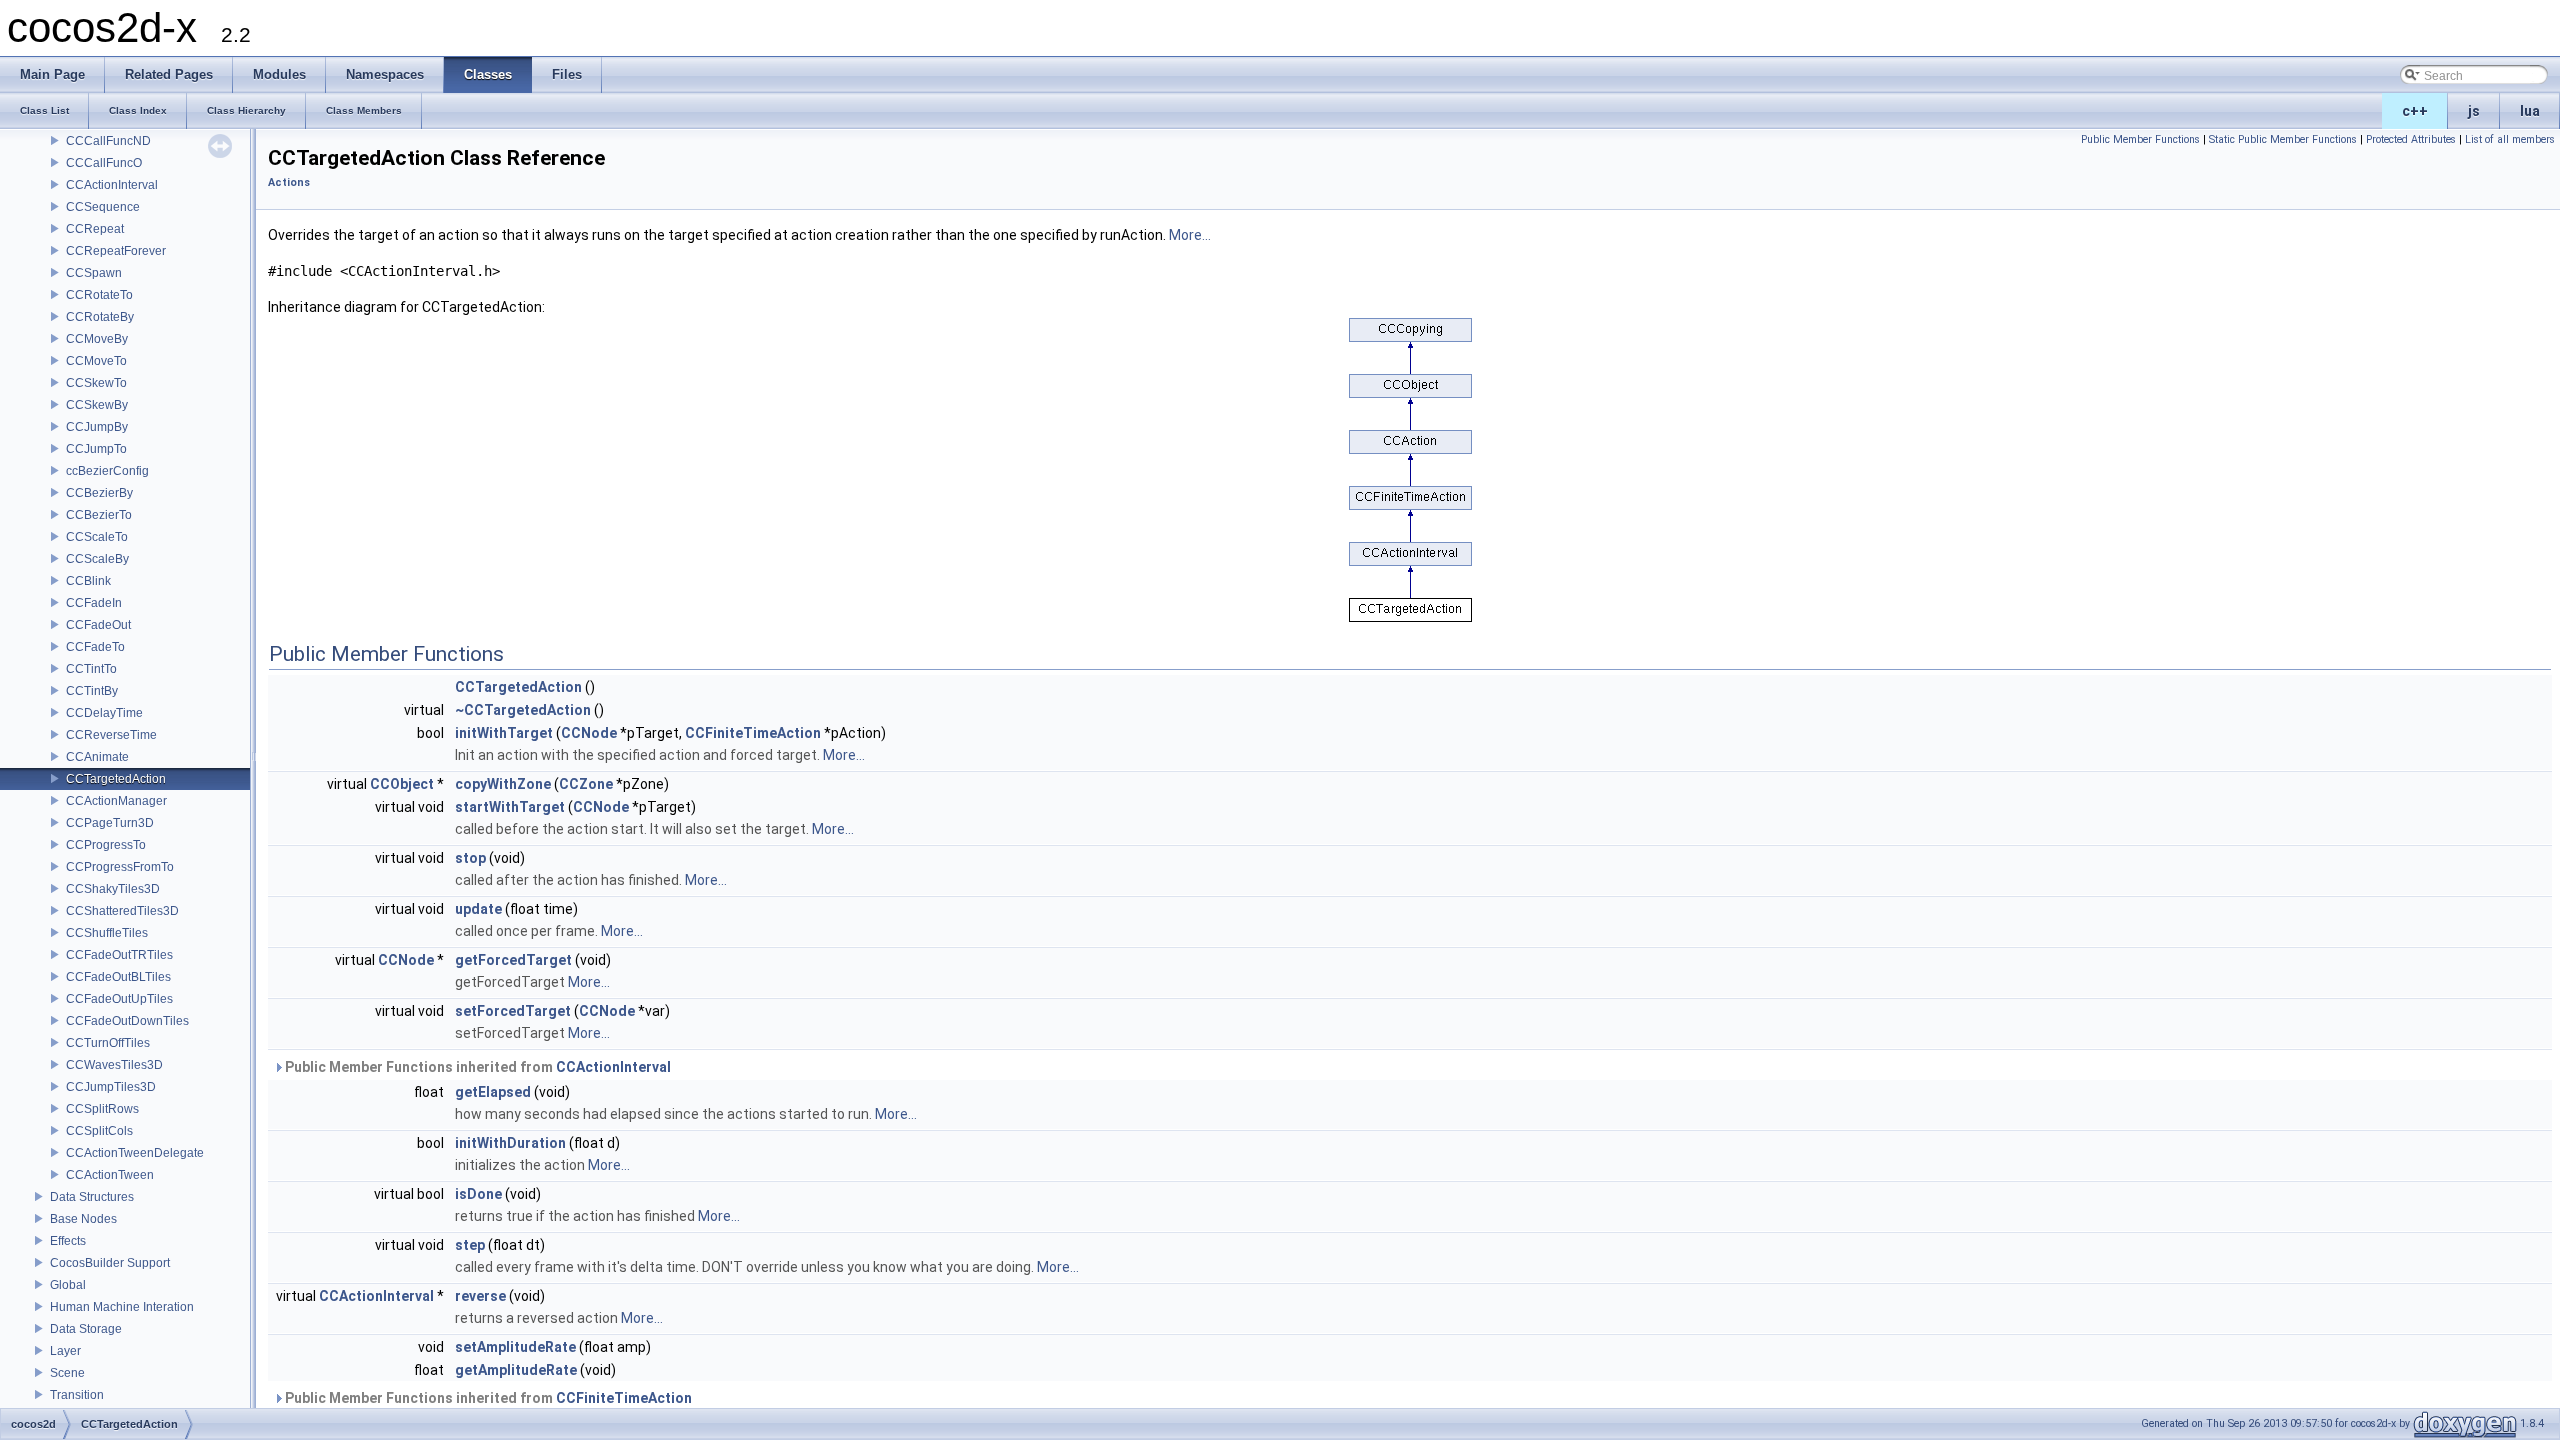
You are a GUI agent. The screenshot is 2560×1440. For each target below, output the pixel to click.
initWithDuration (510, 1143)
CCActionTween (110, 1175)
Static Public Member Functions (2283, 139)
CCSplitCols (99, 1131)
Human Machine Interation (122, 1307)
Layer (65, 1351)
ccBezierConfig (107, 471)
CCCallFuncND (108, 141)
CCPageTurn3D (110, 823)
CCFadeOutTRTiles (119, 955)
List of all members (2510, 139)
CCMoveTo (96, 361)
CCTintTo (91, 669)
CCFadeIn (94, 603)
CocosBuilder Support (110, 1263)
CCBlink (88, 581)
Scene (67, 1373)
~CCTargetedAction (523, 710)
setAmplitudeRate (515, 1347)
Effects (68, 1241)
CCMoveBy (97, 339)
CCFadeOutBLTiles (118, 977)
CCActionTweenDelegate (135, 1153)
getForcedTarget (513, 960)
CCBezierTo (99, 515)
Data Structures (92, 1197)
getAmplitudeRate (516, 1370)
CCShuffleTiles (107, 933)
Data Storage (86, 1329)
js (2474, 111)
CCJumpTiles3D (111, 1087)
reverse (480, 1296)
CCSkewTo (96, 383)
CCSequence (103, 207)
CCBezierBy (99, 493)
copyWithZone (503, 784)
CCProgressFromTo (120, 867)
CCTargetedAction (116, 779)
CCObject (402, 784)
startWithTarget (510, 807)
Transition (77, 1395)
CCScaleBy (97, 559)
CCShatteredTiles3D (122, 911)
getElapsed (493, 1092)
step (470, 1245)
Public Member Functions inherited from (476, 1067)
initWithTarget (504, 733)
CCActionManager (116, 801)
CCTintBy (92, 691)
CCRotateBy (100, 317)
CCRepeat (95, 229)
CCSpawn (94, 273)
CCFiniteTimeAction (753, 733)
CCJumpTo (96, 449)
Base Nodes (83, 1219)
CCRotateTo (99, 295)
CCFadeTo (95, 647)
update (478, 909)
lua (2530, 111)
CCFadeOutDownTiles (127, 1021)
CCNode (589, 733)
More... (1190, 235)
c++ (2415, 111)
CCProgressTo (106, 845)
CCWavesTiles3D (114, 1065)
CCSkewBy (97, 405)
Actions (289, 182)
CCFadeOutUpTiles (119, 999)
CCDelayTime (104, 713)
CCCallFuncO (104, 163)
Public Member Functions (2140, 139)
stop (470, 858)
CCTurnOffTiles (108, 1043)
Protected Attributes (2411, 139)
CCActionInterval (112, 185)
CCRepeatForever (116, 251)
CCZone (586, 784)
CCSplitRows (102, 1109)
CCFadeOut (98, 625)
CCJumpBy (97, 427)
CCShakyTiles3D (113, 889)
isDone (478, 1194)
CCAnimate (97, 757)
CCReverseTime (111, 735)
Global (68, 1285)
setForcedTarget (513, 1011)
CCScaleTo (97, 537)
